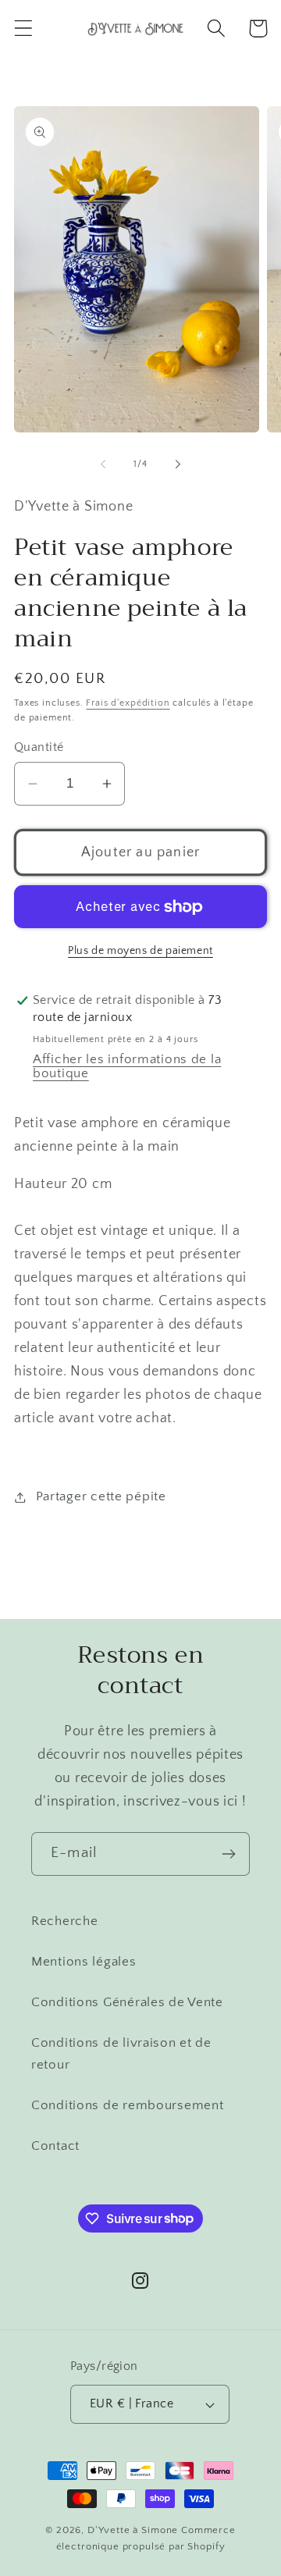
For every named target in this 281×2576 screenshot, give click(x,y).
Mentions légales (84, 1962)
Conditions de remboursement (127, 2105)
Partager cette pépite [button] (101, 1496)
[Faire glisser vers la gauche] (103, 464)
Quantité (39, 747)
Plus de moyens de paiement (140, 951)
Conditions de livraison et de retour (121, 2054)
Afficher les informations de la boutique (127, 1066)
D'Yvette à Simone (133, 2530)
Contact (55, 2146)
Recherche (64, 1921)
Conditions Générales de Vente (127, 2002)
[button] (24, 28)
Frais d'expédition (128, 703)
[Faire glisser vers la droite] (178, 464)
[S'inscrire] (228, 1854)
